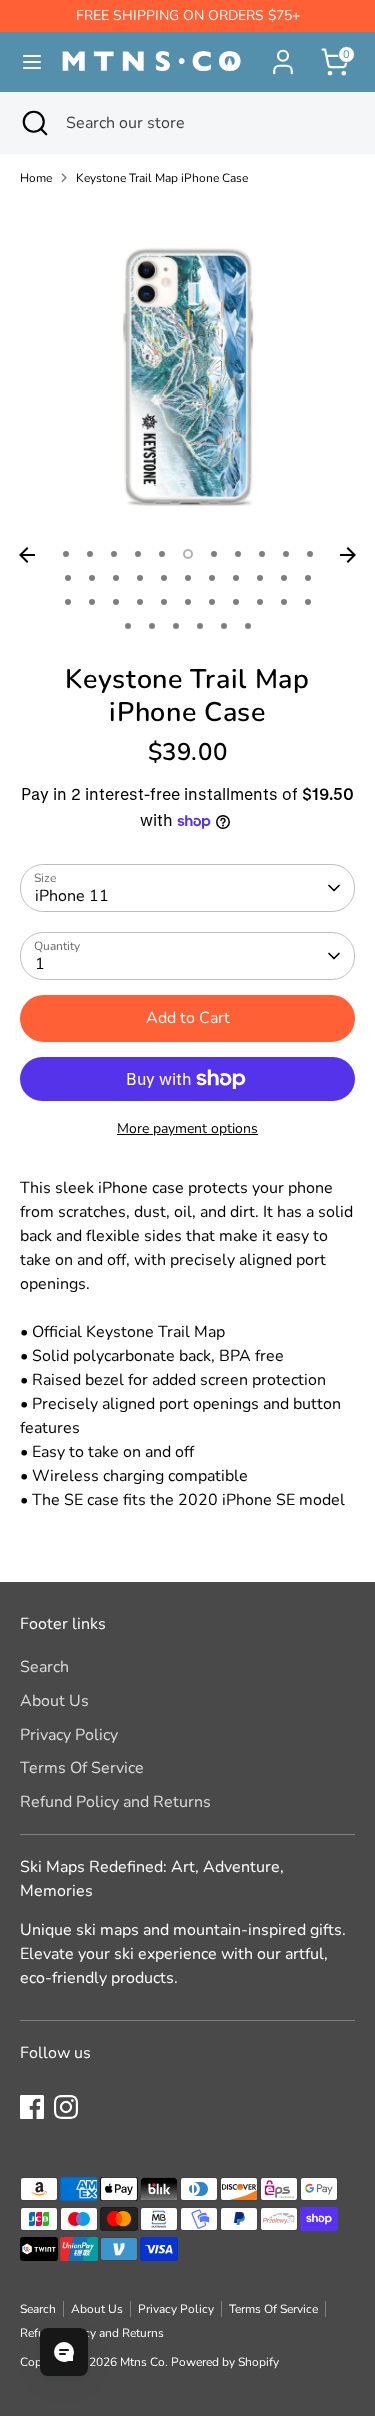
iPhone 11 (72, 896)
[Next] (348, 555)
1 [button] (66, 554)
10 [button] (286, 554)
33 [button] (308, 602)
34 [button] (128, 626)
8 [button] (238, 554)
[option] (187, 369)
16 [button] (164, 578)
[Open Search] (33, 123)
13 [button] (92, 578)
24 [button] (92, 602)
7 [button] (214, 554)
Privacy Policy (69, 1735)
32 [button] (284, 602)
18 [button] (212, 578)
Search (44, 1667)
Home (36, 178)
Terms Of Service (82, 1768)
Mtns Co (142, 2362)
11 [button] (310, 554)
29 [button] (212, 602)
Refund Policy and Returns (115, 1802)
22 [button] (308, 578)
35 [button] (152, 626)
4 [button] (138, 554)
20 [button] (260, 578)
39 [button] (248, 626)
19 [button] (236, 578)
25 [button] (116, 602)
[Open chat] (64, 2352)
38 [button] (224, 626)
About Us (54, 1701)
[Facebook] (32, 2107)
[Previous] (27, 555)
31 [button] (260, 602)
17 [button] (188, 578)
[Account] (283, 54)
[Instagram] (66, 2107)
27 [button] (164, 602)
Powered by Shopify (225, 2362)
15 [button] (140, 578)
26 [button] (140, 602)
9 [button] (262, 554)
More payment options (187, 1128)
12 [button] (68, 578)
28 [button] (188, 602)
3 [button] (114, 554)
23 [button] (68, 602)
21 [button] (284, 578)
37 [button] (200, 626)
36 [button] (176, 626)
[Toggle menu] (23, 62)
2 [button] (90, 554)
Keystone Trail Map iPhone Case (162, 178)
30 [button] (236, 602)
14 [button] (116, 578)
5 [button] (162, 554)
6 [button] (188, 554)
